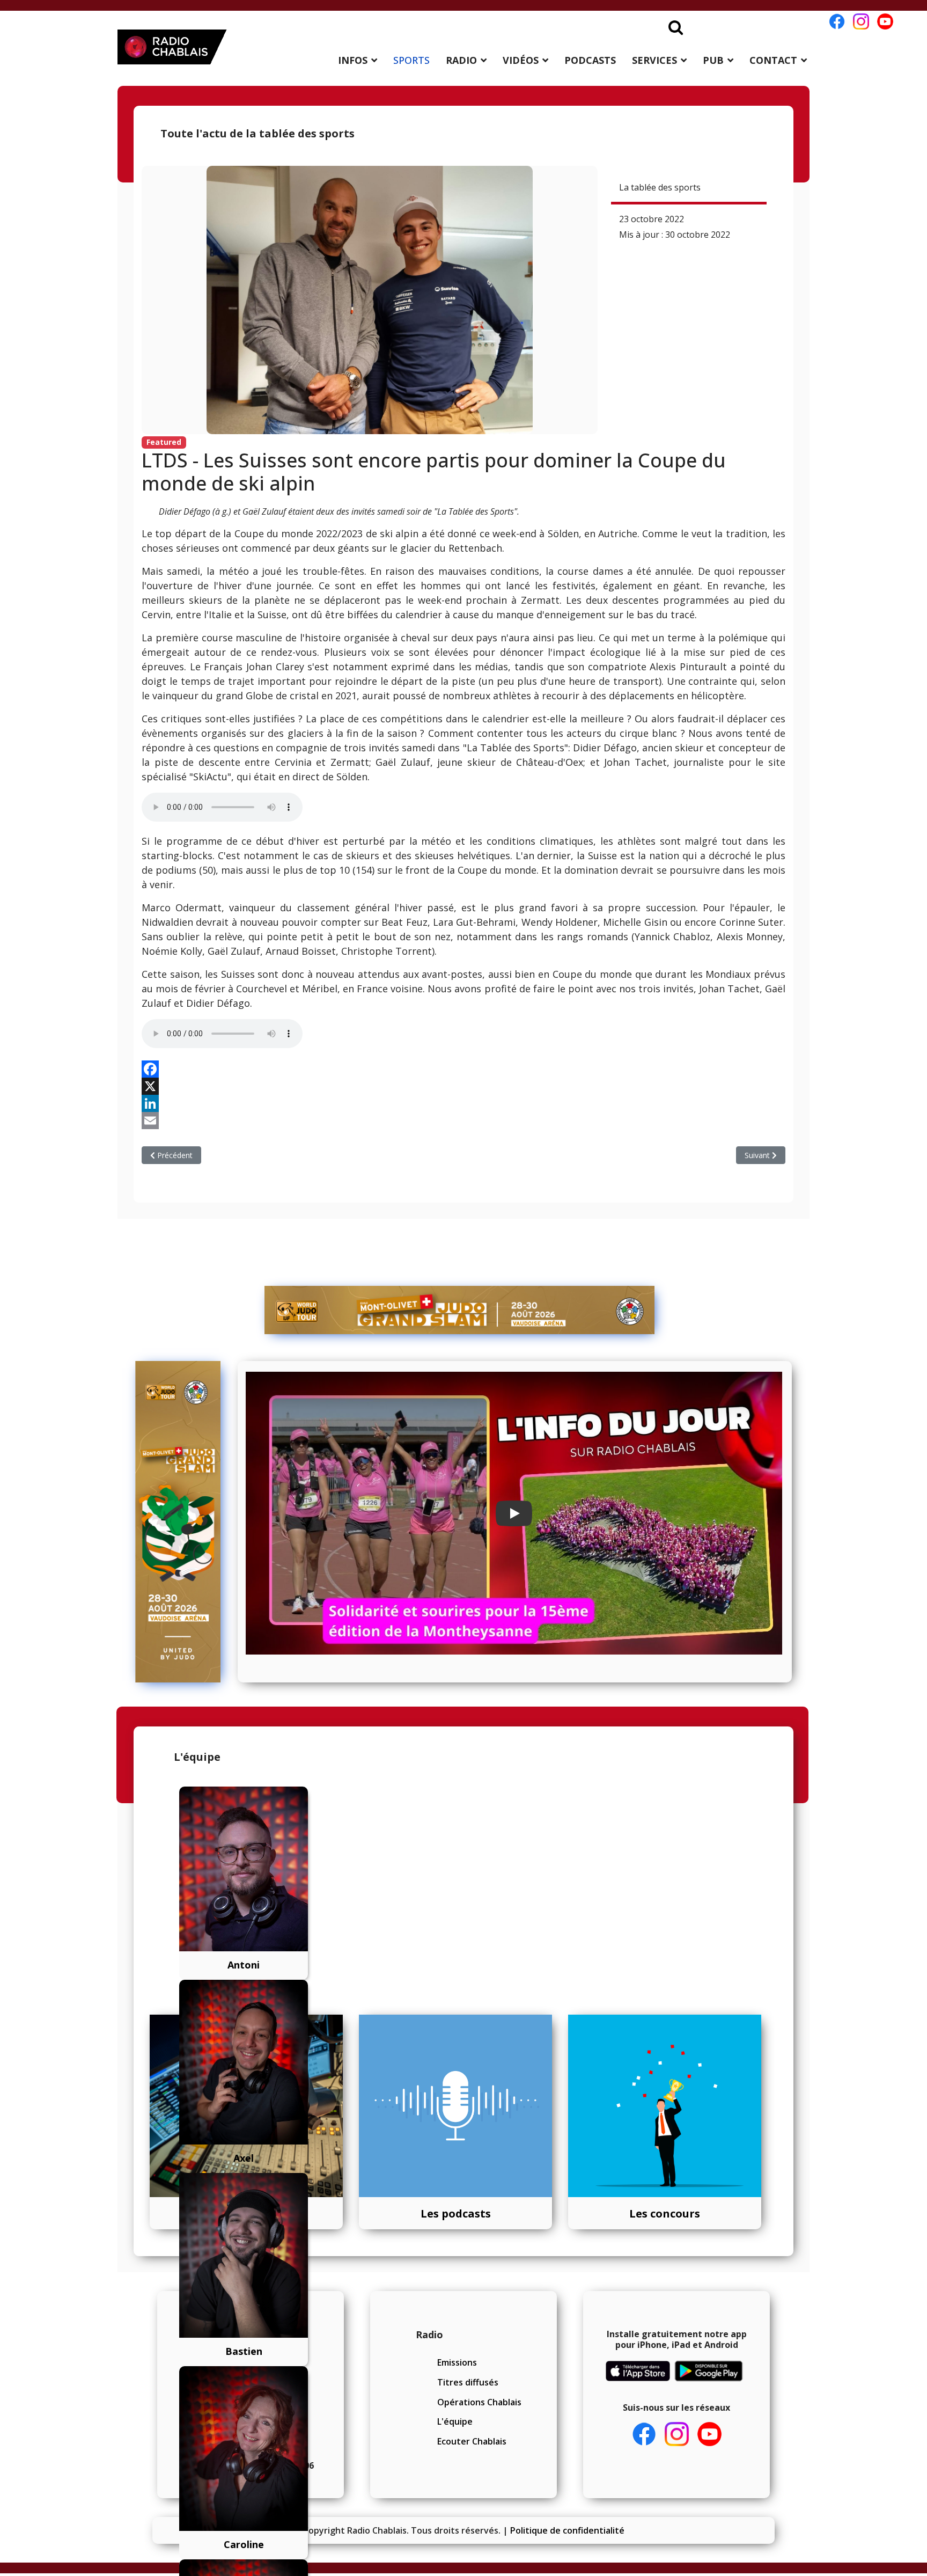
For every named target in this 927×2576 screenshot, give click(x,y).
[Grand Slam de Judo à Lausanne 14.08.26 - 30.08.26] (460, 1310)
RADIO (461, 60)
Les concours (665, 2213)
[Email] (464, 1121)
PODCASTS (590, 60)
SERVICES (654, 60)
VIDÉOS (521, 60)
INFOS (353, 60)
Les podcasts (456, 2213)
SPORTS (411, 60)
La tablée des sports (660, 187)
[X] (464, 1086)
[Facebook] (464, 1069)
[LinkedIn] (464, 1103)
